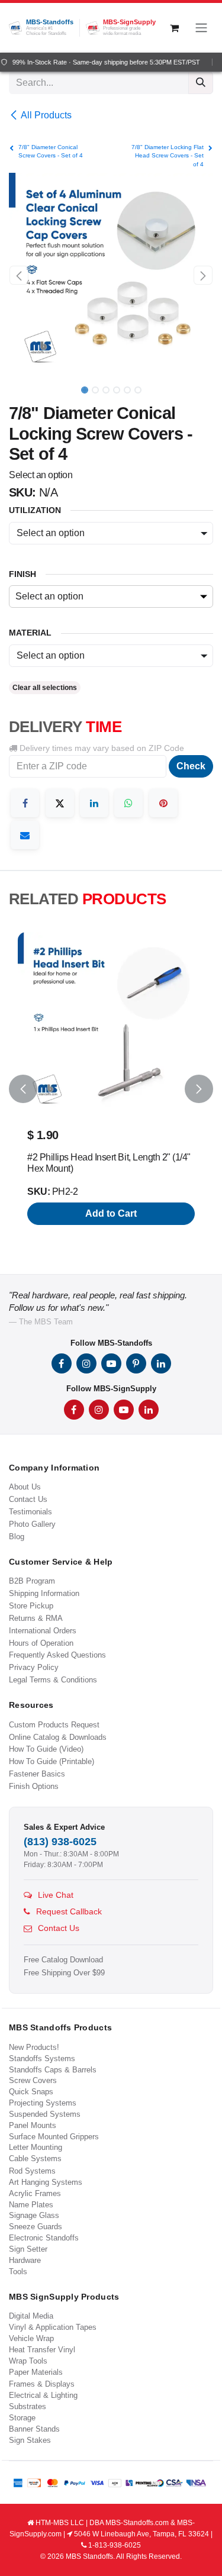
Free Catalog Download (63, 1960)
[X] (60, 803)
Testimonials (30, 1512)
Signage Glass (34, 2215)
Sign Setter (28, 2249)
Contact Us (28, 1499)
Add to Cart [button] (111, 1213)
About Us (25, 1487)
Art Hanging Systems (46, 2182)
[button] (19, 275)
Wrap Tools (28, 2361)
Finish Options (34, 1786)
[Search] (201, 83)
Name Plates (31, 2205)
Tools (18, 2272)
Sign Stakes (30, 2440)
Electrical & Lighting (43, 2395)
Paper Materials (36, 2372)
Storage (22, 2418)
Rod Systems (32, 2171)
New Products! (34, 2047)
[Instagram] (86, 1363)
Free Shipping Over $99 (64, 1973)
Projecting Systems (43, 2103)
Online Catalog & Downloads (58, 1737)
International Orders (43, 1631)
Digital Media (31, 2316)
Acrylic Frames (35, 2193)
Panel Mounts (33, 2125)
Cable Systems (35, 2159)
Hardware (25, 2260)
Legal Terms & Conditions (53, 1680)
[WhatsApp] (128, 803)
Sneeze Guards (36, 2227)
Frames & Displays (42, 2384)
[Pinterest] (163, 803)
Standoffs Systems (42, 2058)
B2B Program (32, 1581)
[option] (111, 1089)
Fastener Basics (37, 1774)
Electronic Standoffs (44, 2238)
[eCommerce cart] (174, 28)
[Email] (25, 835)
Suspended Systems (45, 2114)
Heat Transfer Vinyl (42, 2350)
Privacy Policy (34, 1667)
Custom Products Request (54, 1725)
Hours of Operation (41, 1643)
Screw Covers (33, 2080)
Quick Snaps (31, 2092)
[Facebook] (25, 803)
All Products (46, 115)
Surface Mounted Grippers (54, 2137)
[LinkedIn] (94, 803)
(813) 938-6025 (60, 1842)
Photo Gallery (32, 1524)
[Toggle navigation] (201, 28)
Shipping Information (44, 1593)
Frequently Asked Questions (57, 1655)
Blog (17, 1537)
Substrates (28, 2406)
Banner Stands (34, 2429)
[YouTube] (111, 1363)
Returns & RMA (36, 1618)
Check (191, 766)
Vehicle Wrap (31, 2338)
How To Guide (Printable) (52, 1761)
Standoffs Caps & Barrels (53, 2070)
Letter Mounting (36, 2147)
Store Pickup (31, 1606)
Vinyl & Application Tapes (53, 2327)
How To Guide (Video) (46, 1749)
